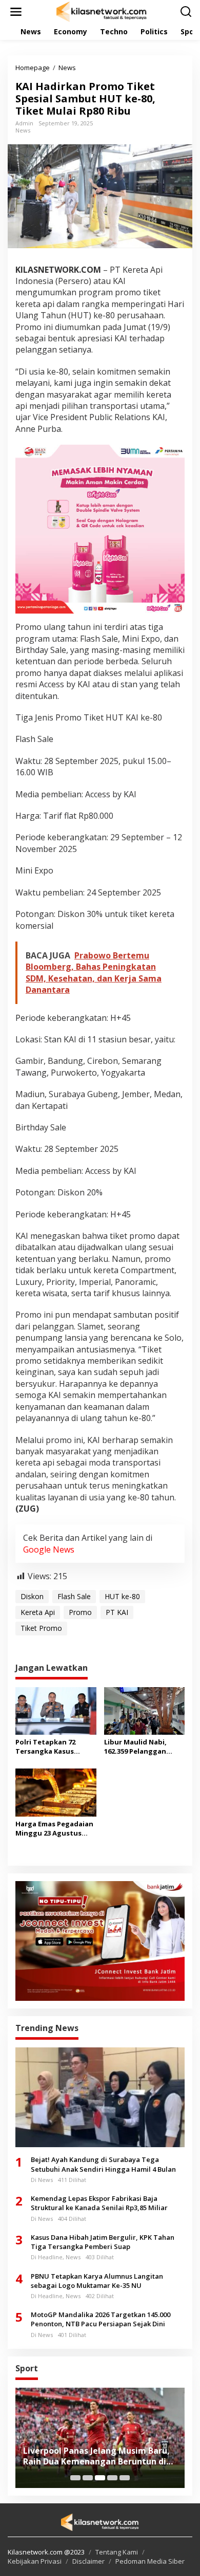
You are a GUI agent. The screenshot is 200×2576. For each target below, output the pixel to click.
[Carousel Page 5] (125, 2478)
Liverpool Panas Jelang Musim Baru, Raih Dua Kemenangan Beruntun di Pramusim (96, 2456)
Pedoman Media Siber (150, 2561)
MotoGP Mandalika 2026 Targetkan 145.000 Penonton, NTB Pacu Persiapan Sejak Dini (101, 2319)
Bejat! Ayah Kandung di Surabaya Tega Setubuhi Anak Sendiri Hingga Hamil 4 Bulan (103, 2164)
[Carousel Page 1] (75, 2478)
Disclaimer (88, 2561)
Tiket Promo (41, 1628)
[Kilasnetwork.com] (102, 11)
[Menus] (16, 12)
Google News (49, 1549)
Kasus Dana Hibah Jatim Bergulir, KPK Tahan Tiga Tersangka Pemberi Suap (103, 2242)
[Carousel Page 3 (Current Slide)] (100, 2478)
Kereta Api (38, 1612)
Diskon (32, 1596)
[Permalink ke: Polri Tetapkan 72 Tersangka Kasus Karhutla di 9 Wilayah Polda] (56, 1710)
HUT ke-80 (122, 1596)
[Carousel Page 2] (88, 2478)
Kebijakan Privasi (35, 2561)
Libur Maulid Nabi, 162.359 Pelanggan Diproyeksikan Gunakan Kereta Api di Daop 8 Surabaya (143, 1747)
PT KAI (117, 1612)
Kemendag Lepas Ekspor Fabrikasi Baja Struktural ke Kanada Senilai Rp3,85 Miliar (99, 2203)
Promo (80, 1612)
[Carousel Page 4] (112, 2478)
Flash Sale (74, 1596)
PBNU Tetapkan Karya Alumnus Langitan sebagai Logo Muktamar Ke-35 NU (97, 2281)
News (23, 130)
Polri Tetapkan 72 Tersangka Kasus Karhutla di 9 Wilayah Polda (52, 1747)
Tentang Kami (117, 2552)
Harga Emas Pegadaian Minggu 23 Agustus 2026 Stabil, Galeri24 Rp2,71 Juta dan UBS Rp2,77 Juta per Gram (54, 1828)
